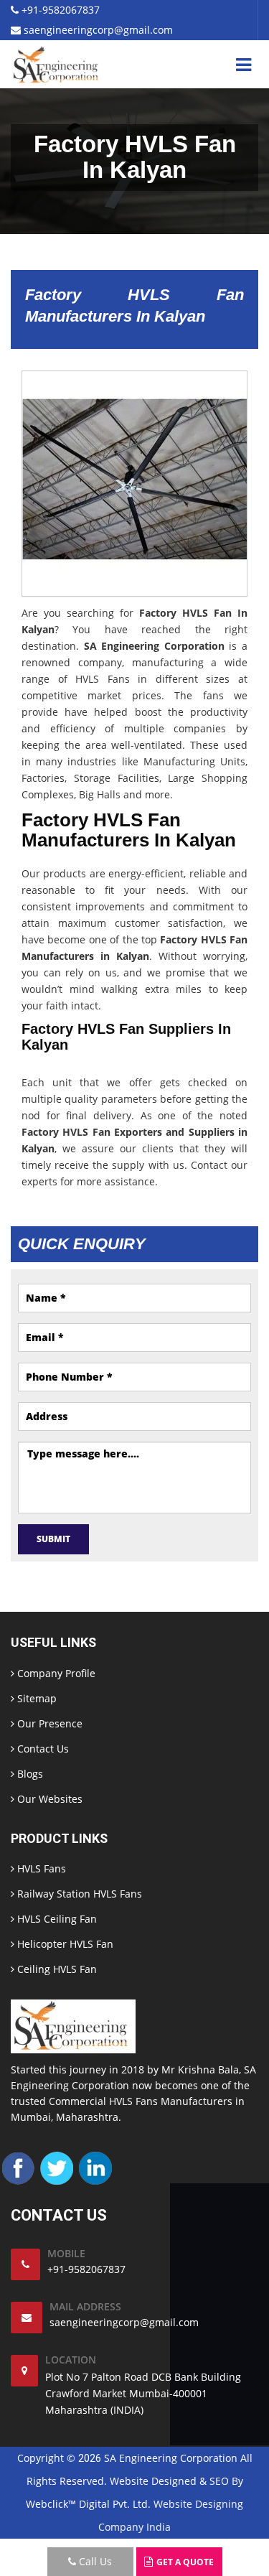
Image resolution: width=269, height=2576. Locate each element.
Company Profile (55, 1673)
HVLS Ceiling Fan (56, 1919)
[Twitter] (57, 2167)
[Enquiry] (150, 2561)
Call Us (94, 2561)
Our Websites (48, 1799)
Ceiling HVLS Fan (56, 1969)
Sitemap (36, 1698)
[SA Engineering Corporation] (58, 64)
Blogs (29, 1774)
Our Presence (48, 1723)
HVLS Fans (40, 1868)
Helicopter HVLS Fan (64, 1944)
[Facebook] (18, 2167)
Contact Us (42, 1749)
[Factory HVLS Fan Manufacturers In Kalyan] (134, 482)
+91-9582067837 (59, 10)
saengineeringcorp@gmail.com (97, 30)
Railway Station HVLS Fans (78, 1894)
